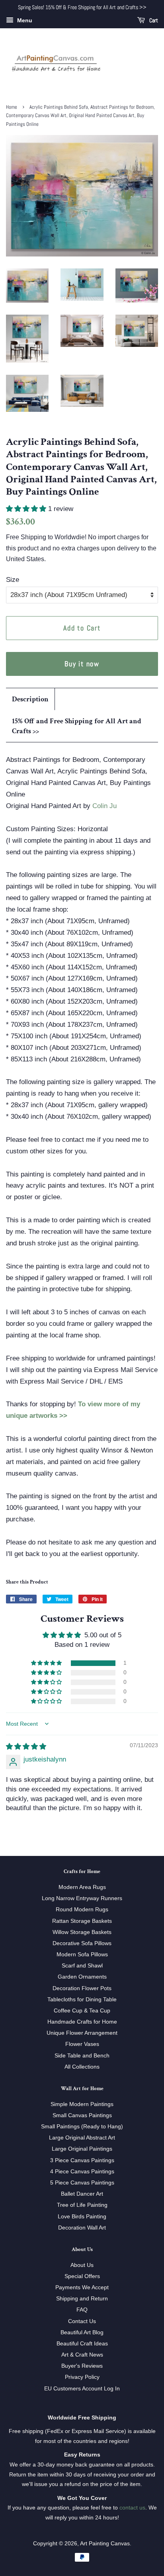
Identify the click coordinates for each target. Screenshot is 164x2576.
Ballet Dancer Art (82, 2194)
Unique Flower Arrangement (82, 2033)
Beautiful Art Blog (82, 2332)
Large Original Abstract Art (82, 2138)
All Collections (82, 2067)
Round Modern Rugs (82, 1909)
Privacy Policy (82, 2377)
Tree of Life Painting (82, 2205)
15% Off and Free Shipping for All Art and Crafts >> (77, 726)
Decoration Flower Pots (82, 1988)
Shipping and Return (82, 2298)
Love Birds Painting (82, 2216)
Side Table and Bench (82, 2055)
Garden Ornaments (82, 1977)
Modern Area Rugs (82, 1887)
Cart (153, 20)
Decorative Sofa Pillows (82, 1943)
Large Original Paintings (82, 2149)
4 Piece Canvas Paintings (82, 2171)
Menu (24, 20)
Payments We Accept (82, 2287)
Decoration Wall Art (82, 2228)
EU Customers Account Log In (82, 2388)
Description (30, 699)
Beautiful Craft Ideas (82, 2343)
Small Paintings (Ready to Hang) (82, 2126)
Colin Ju (104, 806)
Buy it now (82, 664)
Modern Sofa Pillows (82, 1954)
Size (13, 580)
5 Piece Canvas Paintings (82, 2183)
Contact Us (82, 2321)
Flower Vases (82, 2044)
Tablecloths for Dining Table (82, 1999)
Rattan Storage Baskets (82, 1921)
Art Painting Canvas (105, 2543)
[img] (26, 1747)
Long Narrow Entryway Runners (82, 1898)
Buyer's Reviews (82, 2366)
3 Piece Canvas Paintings (82, 2160)
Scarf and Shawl (82, 1965)
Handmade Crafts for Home (82, 2022)
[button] (27, 509)
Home (12, 107)
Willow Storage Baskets (82, 1932)
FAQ (82, 2310)
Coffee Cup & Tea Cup (82, 2010)
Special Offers (82, 2276)
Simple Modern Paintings (82, 2104)
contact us (132, 2507)
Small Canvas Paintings (82, 2115)
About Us (82, 2265)
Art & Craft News (82, 2355)
